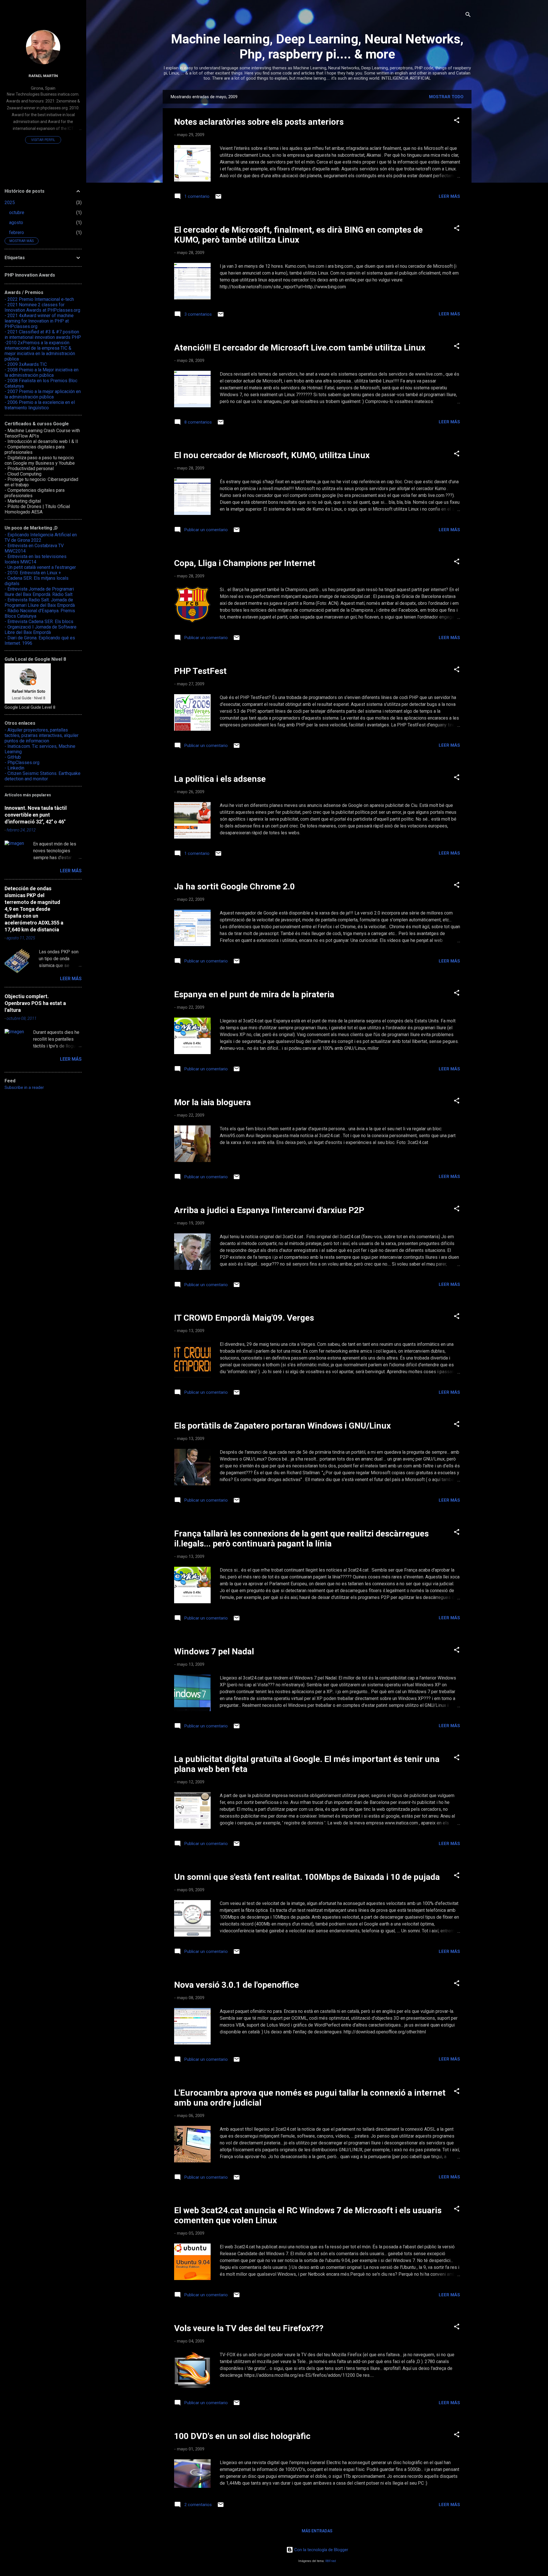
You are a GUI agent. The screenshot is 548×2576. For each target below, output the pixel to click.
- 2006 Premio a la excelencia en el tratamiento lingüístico (40, 405)
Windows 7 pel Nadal (214, 1651)
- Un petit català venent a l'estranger (40, 567)
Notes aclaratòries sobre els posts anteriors (259, 122)
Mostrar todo (446, 97)
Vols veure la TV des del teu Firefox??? (249, 2328)
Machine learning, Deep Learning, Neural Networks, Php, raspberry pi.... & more (317, 47)
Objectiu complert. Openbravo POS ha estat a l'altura (35, 1003)
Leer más (449, 196)
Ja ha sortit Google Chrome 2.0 (234, 886)
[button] (457, 121)
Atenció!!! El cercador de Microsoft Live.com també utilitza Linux (300, 348)
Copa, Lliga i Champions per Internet (245, 563)
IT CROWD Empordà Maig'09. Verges (244, 1318)
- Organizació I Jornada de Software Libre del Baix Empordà (41, 630)
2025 (10, 203)
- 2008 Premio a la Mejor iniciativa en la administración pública (42, 372)
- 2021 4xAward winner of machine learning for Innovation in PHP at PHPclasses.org (39, 321)
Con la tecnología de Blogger (321, 2550)
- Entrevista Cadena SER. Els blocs (39, 622)
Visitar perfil (43, 140)
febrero (17, 232)
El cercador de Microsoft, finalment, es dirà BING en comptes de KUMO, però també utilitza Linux (298, 235)
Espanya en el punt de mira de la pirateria (254, 994)
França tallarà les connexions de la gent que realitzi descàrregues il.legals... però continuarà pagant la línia (301, 1538)
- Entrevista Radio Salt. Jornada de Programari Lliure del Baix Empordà (40, 603)
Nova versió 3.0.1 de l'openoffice (236, 1985)
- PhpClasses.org (22, 763)
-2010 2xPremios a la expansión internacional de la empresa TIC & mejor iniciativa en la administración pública (40, 351)
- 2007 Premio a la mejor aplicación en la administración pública (43, 394)
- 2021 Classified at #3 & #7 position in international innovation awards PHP (43, 335)
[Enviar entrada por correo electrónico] (218, 198)
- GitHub (13, 757)
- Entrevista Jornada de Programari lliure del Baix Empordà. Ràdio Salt (39, 592)
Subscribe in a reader (24, 1087)
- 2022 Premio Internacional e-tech (39, 299)
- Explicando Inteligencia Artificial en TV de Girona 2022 (41, 537)
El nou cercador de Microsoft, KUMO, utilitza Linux (272, 455)
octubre (17, 213)
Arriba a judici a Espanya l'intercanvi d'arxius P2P (269, 1210)
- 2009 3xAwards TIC (26, 364)
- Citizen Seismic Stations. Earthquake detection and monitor (43, 776)
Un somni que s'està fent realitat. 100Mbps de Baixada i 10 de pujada (307, 1877)
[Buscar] (468, 16)
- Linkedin (14, 768)
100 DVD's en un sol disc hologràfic (242, 2436)
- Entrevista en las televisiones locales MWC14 (36, 559)
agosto (16, 222)
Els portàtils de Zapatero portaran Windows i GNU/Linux (282, 1426)
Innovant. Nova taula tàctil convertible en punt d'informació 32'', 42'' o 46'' (36, 815)
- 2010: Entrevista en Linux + (33, 573)
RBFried (331, 2561)
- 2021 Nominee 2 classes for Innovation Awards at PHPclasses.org (42, 307)
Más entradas (317, 2531)
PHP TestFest (200, 671)
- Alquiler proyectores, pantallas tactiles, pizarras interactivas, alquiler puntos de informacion (42, 735)
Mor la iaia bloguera (212, 1102)
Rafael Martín (43, 76)
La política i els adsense (220, 779)
